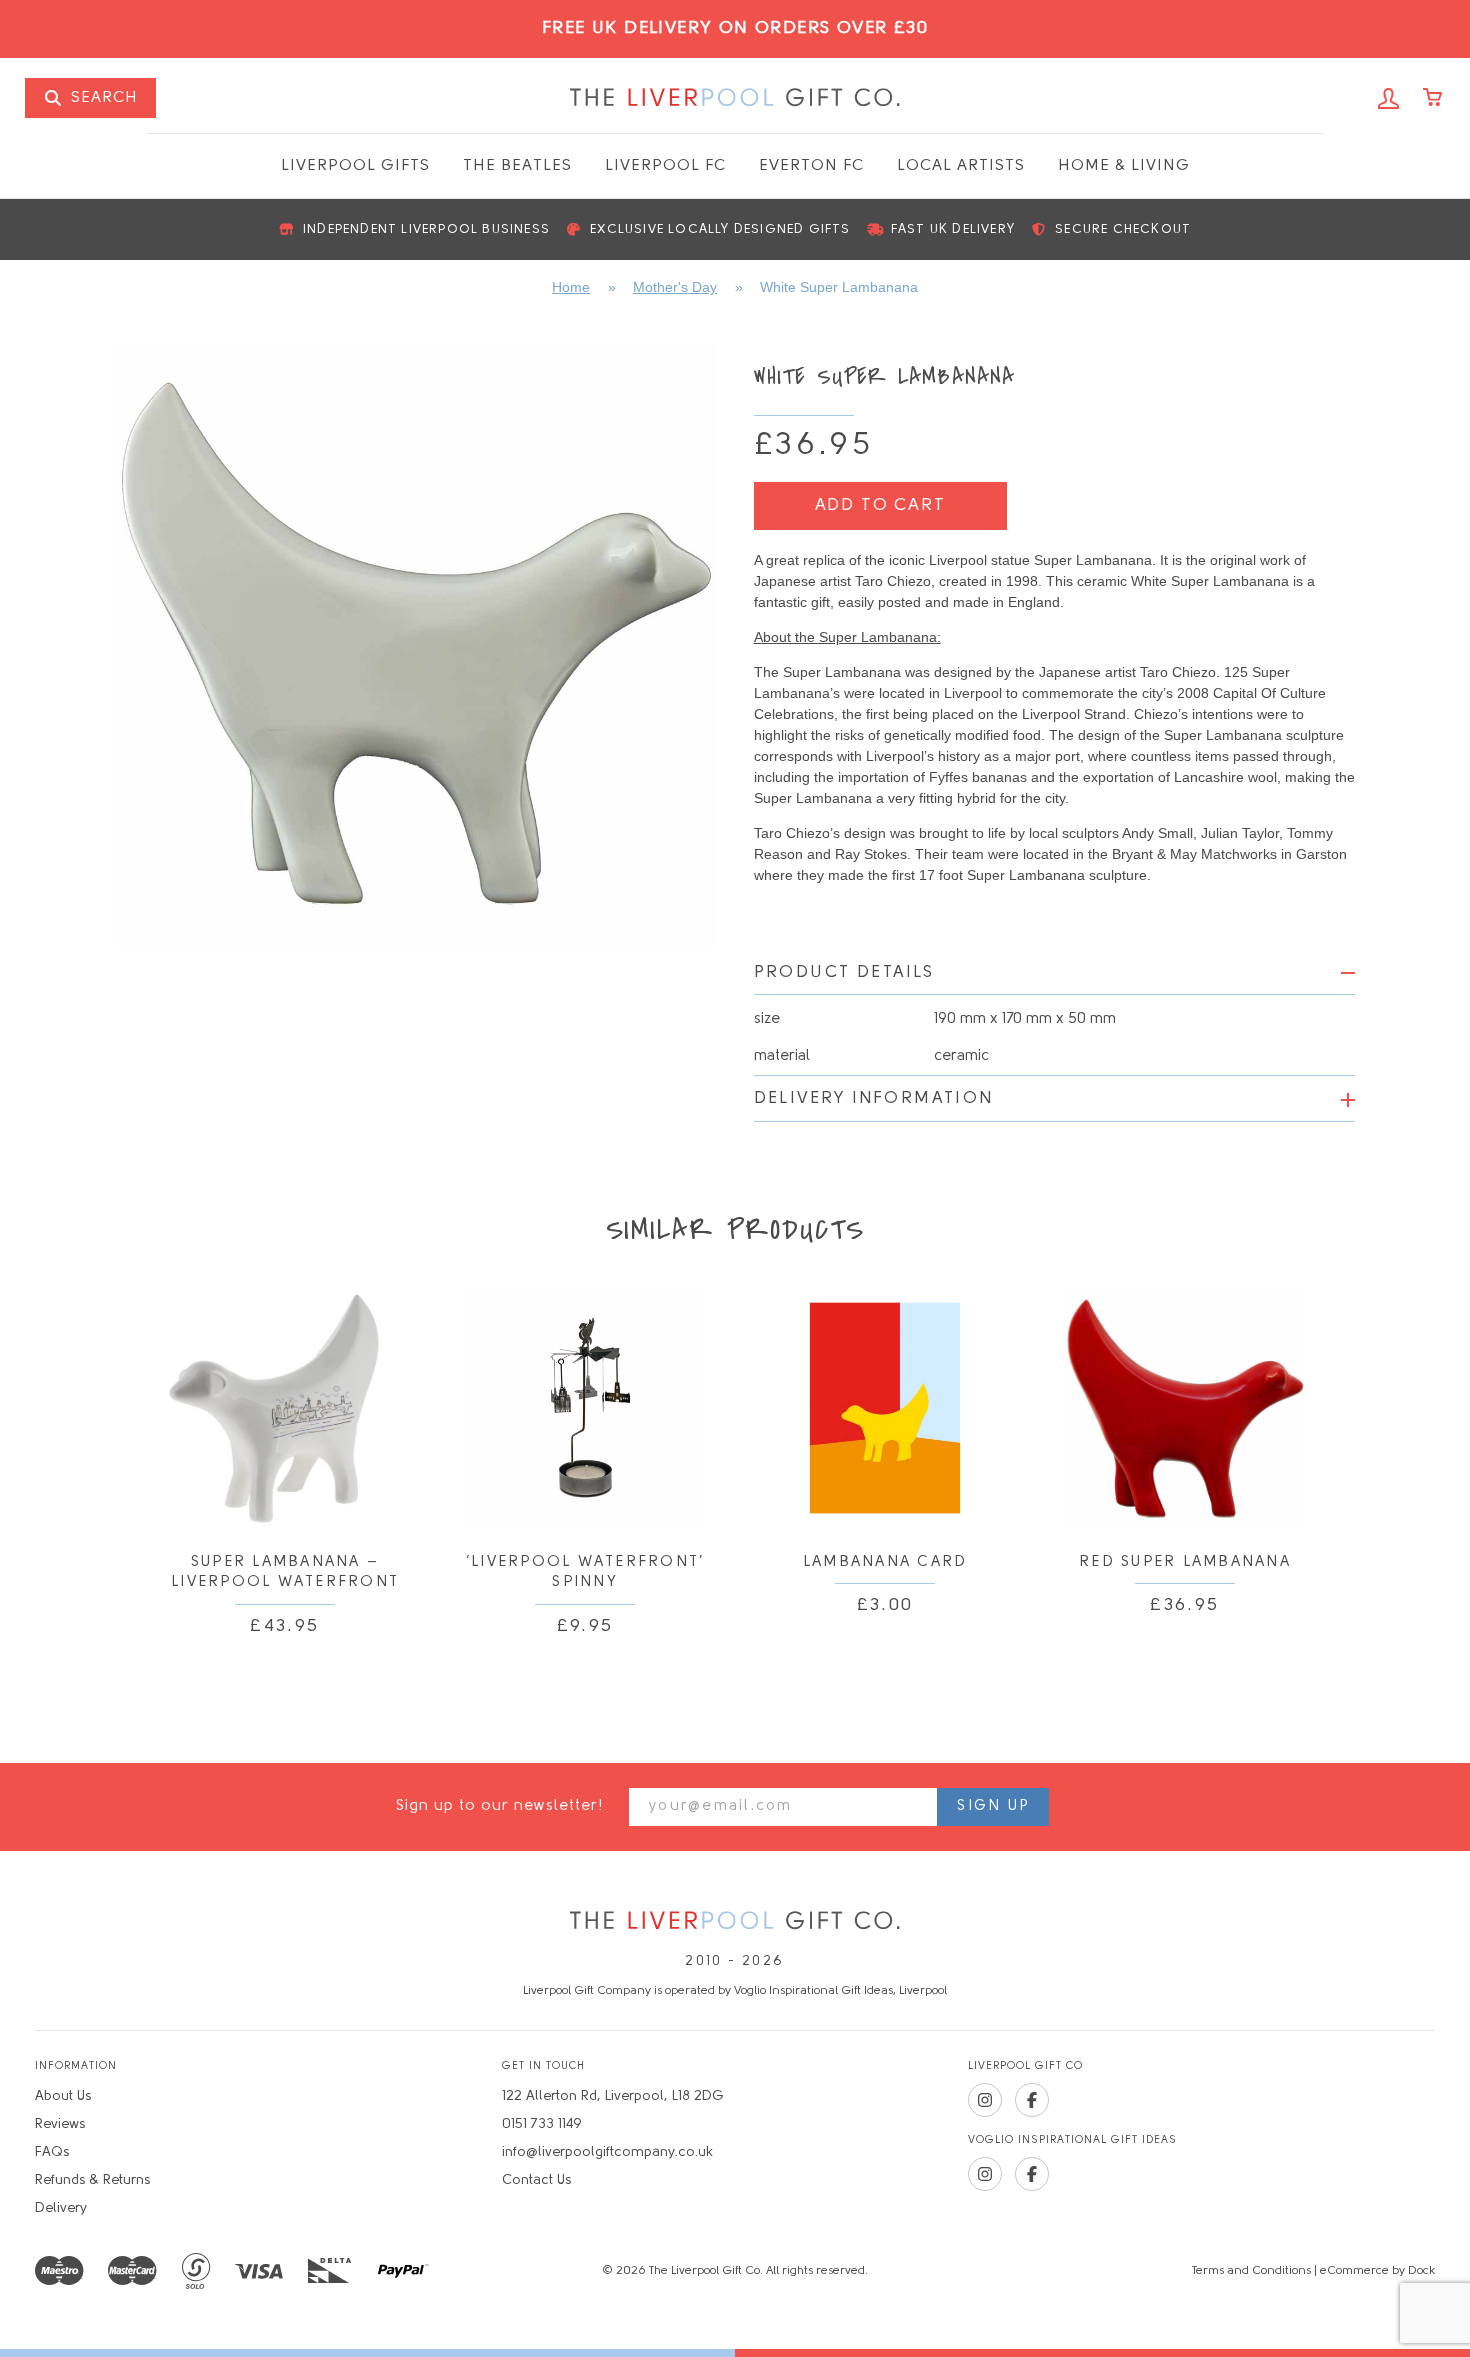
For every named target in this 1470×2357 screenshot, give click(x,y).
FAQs (52, 2152)
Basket (1434, 99)
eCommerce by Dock (1377, 2271)
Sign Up (993, 1806)
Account (1389, 99)
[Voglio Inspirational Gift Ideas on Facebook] (1032, 2174)
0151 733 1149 (542, 2124)
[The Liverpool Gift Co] (735, 1921)
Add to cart (880, 505)
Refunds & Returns (92, 2180)
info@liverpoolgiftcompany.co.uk (607, 2152)
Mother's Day (675, 287)
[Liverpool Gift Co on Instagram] (985, 2100)
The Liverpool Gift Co (735, 98)
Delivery (61, 2208)
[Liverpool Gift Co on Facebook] (1032, 2100)
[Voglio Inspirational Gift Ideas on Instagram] (985, 2174)
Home (571, 287)
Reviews (60, 2124)
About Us (63, 2096)
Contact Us (536, 2180)
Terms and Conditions (1251, 2271)
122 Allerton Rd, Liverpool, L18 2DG (613, 2096)
